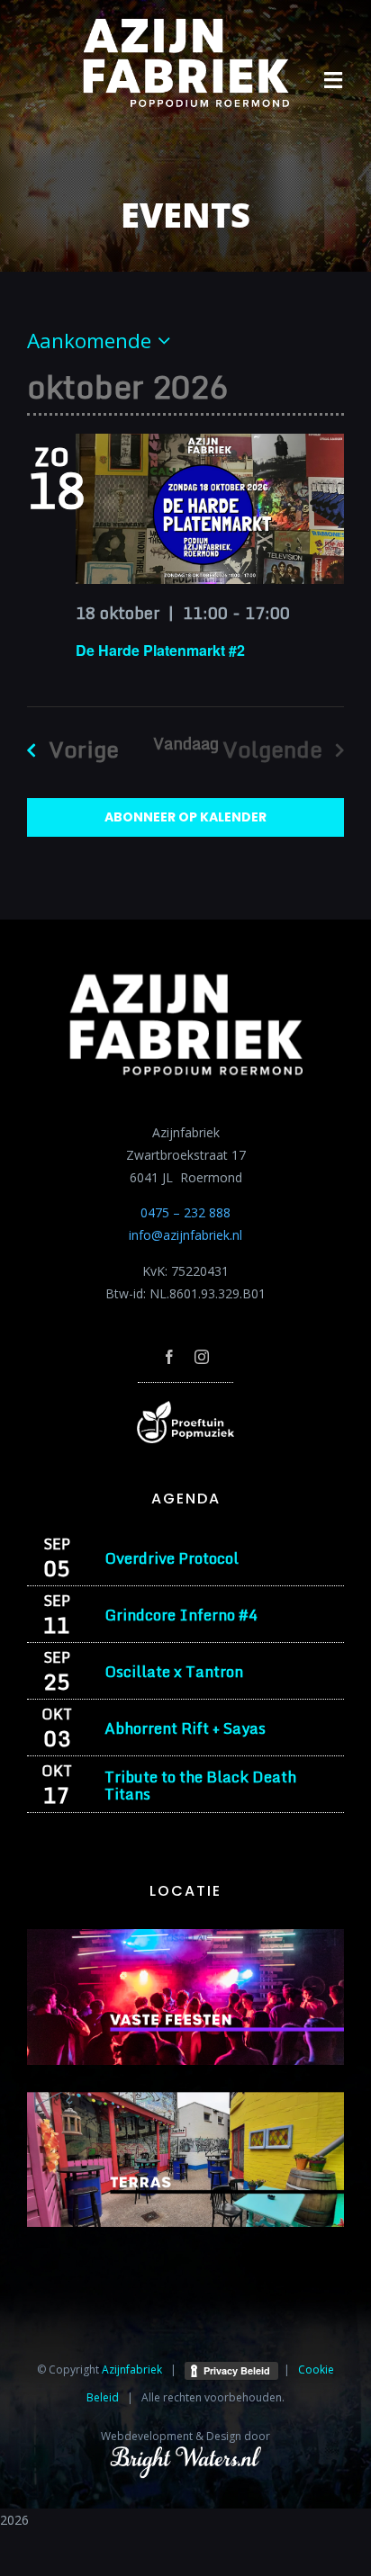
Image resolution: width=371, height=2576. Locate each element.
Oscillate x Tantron (174, 1671)
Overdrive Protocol (172, 1558)
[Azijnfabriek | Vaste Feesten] (185, 1935)
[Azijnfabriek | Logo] (185, 24)
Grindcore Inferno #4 (181, 1615)
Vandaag (186, 743)
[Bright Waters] (185, 2456)
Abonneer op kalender (185, 817)
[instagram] (202, 1357)
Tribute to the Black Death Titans (200, 1785)
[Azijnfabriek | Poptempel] (185, 1407)
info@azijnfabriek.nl (185, 1235)
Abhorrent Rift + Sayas (185, 1728)
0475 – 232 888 (185, 1212)
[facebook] (169, 1357)
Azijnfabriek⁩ (132, 2370)
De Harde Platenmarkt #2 (160, 650)
